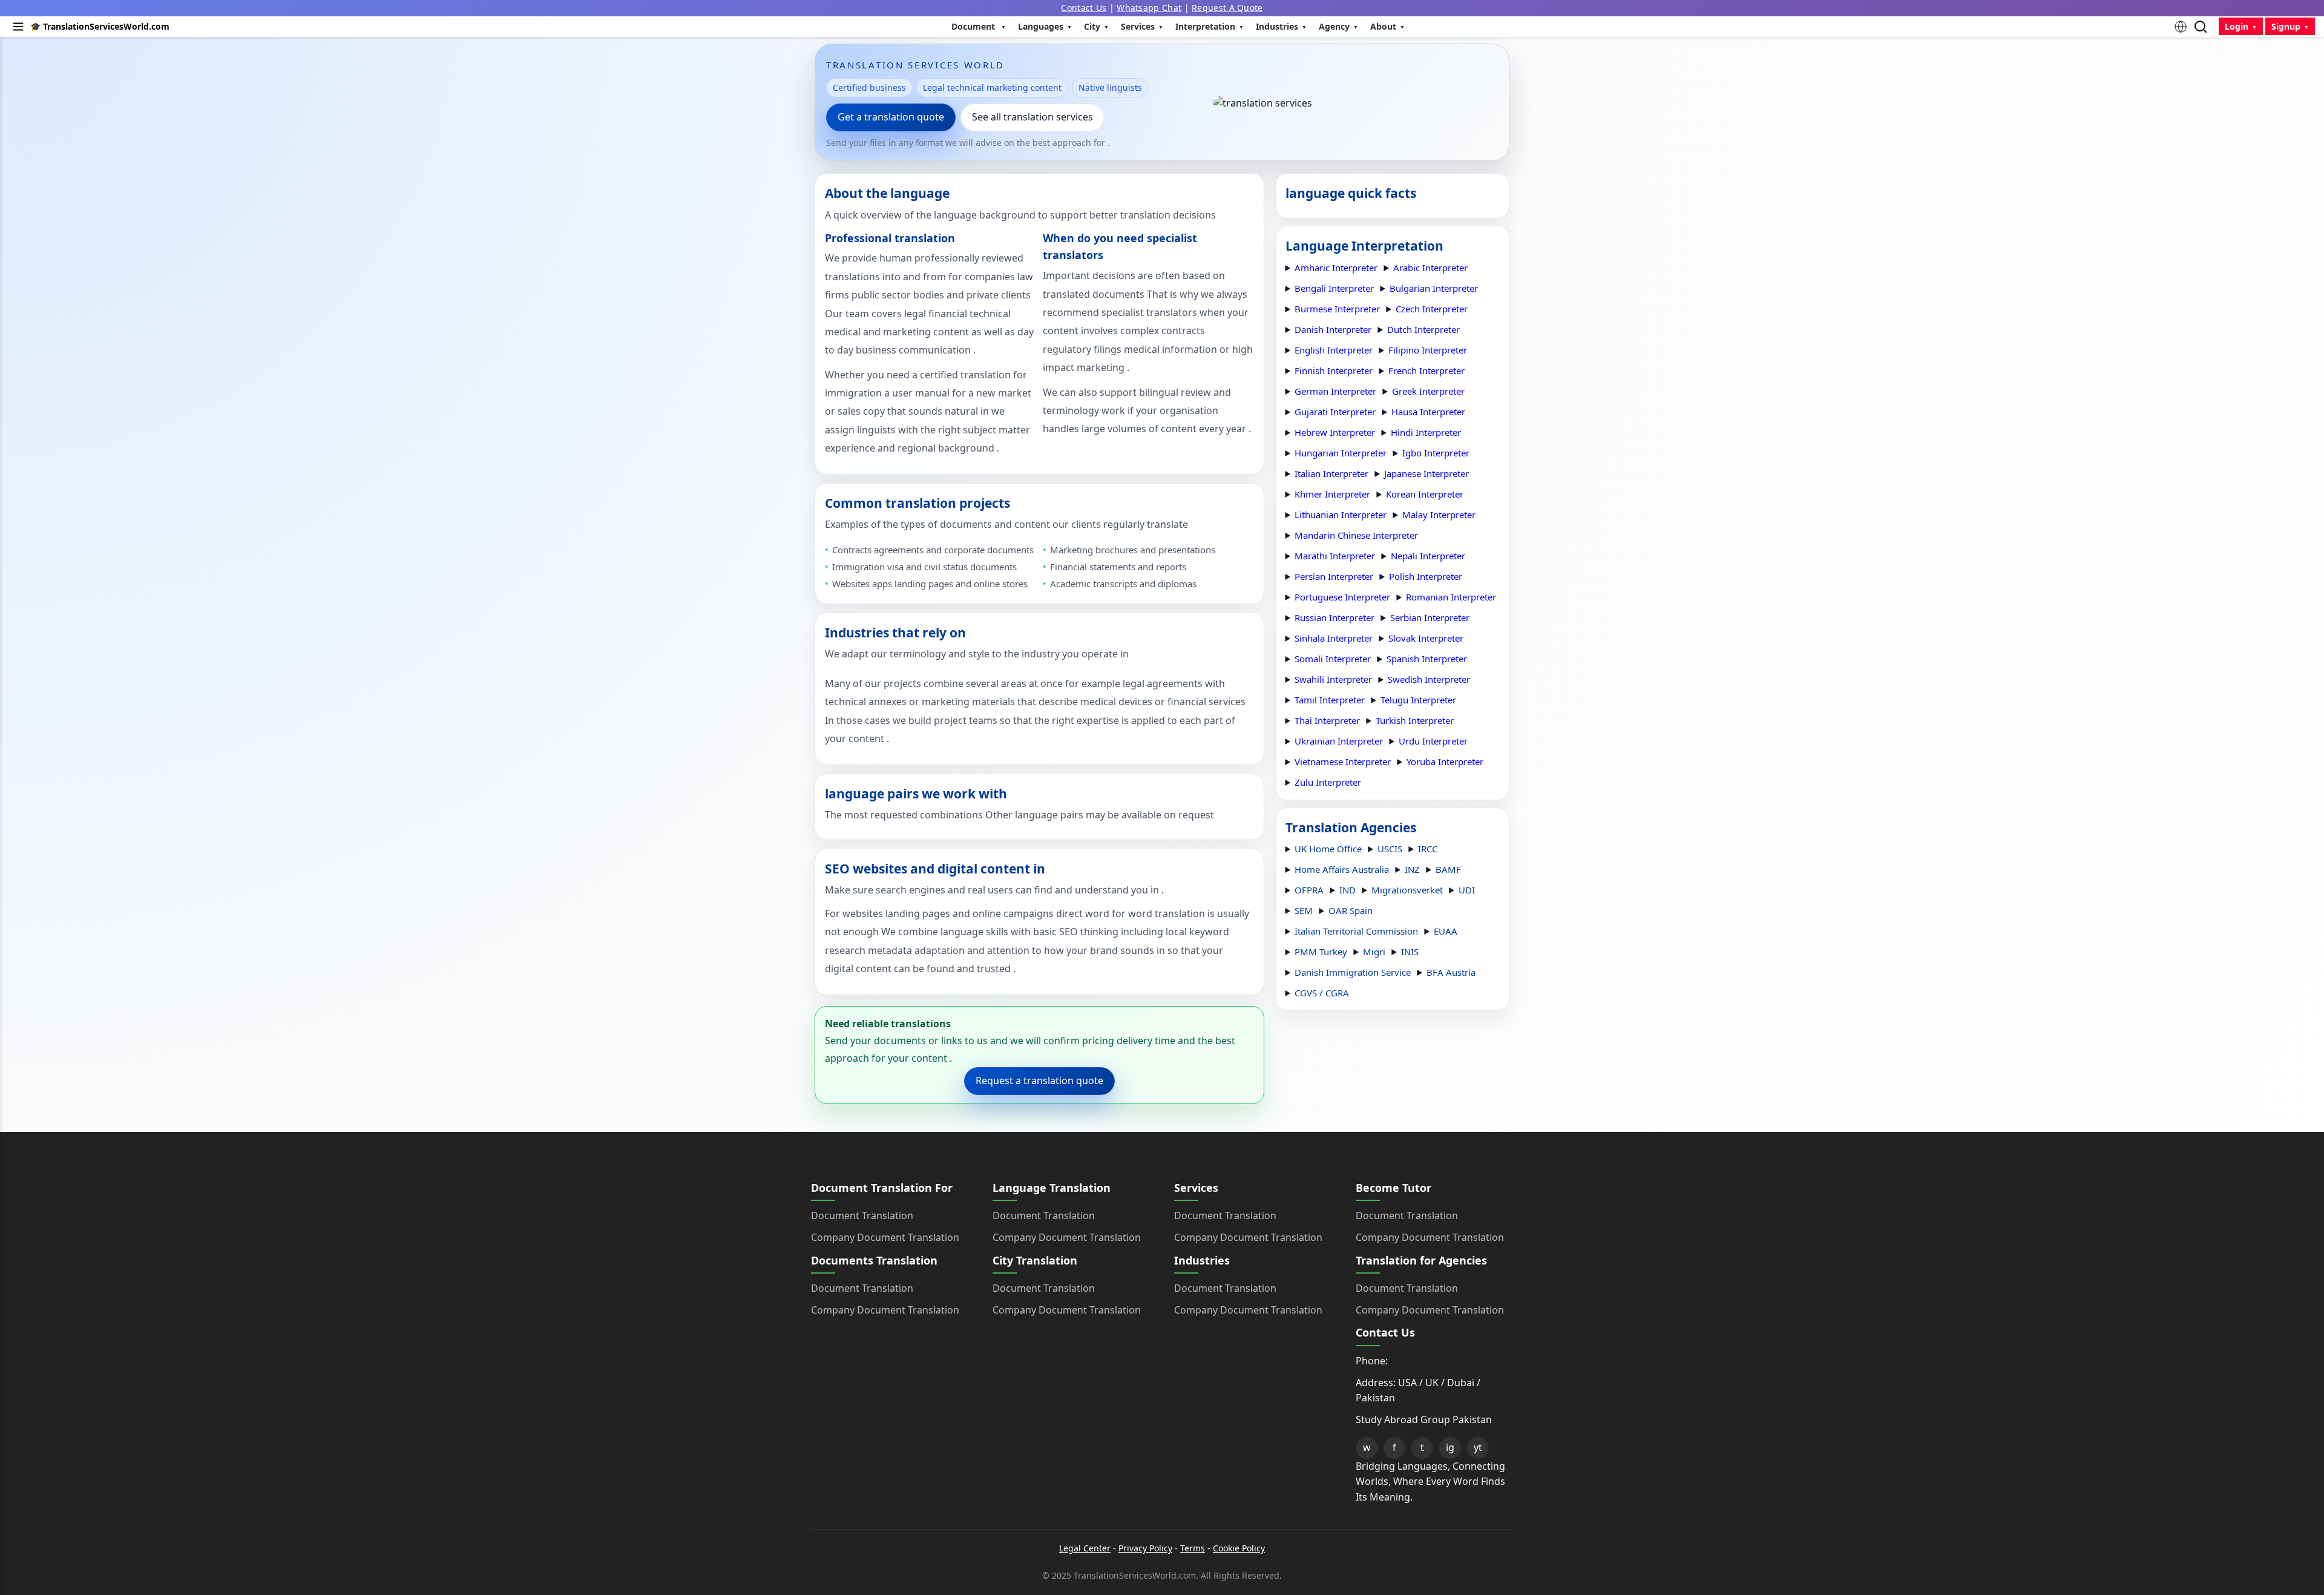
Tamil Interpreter (1330, 700)
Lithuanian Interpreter (1341, 515)
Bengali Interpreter (1334, 288)
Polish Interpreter (1426, 576)
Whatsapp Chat (1149, 8)
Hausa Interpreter (1428, 412)
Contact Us (1084, 8)
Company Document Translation (885, 1237)
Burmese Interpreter (1337, 309)
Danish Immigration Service (1353, 972)
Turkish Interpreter (1415, 720)
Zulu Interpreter (1328, 782)
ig (1450, 1447)
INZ (1412, 869)
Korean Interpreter (1425, 494)
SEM (1304, 910)
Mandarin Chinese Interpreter (1356, 535)
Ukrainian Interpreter (1339, 741)
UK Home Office (1328, 849)
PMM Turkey (1321, 952)
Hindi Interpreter (1426, 432)
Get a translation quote (891, 117)
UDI (1467, 890)
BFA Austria (1451, 972)
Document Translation (862, 1215)
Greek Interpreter (1428, 391)
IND (1347, 890)
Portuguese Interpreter (1342, 597)
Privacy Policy (1145, 1548)
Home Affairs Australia (1342, 869)
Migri (1374, 952)
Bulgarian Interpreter (1434, 288)
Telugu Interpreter (1418, 700)
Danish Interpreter (1333, 329)
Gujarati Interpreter (1335, 412)
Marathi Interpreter (1335, 556)
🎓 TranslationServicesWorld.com (100, 26)
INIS (1410, 952)
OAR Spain (1351, 910)
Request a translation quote (1039, 1080)
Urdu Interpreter (1433, 741)
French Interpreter (1426, 370)
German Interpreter (1335, 391)
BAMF (1448, 869)
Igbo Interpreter (1436, 453)
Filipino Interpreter (1428, 350)
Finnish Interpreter (1334, 370)
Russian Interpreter (1334, 617)
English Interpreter (1334, 350)
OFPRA (1309, 890)
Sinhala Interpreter (1334, 638)
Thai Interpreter (1327, 720)
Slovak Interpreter (1426, 638)
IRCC (1428, 849)
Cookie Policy (1239, 1548)
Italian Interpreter (1331, 473)
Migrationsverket (1407, 890)
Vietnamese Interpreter (1343, 761)
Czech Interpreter (1432, 309)
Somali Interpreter (1333, 659)
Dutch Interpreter (1423, 329)
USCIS (1390, 849)
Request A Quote (1227, 8)
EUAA (1446, 931)
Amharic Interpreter (1336, 268)
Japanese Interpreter (1426, 473)
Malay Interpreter (1439, 515)
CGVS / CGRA (1322, 993)
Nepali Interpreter (1428, 556)
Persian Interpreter (1334, 576)
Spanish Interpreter (1427, 659)
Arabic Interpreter (1430, 268)
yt (1478, 1447)
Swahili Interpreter (1333, 679)
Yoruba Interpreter (1445, 761)
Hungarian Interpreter (1341, 453)
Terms (1193, 1548)
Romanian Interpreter (1451, 597)
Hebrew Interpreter (1335, 432)
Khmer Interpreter (1332, 494)
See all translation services (1032, 117)
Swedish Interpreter (1429, 679)
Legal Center (1085, 1548)
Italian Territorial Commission (1356, 931)
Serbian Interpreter (1430, 617)
